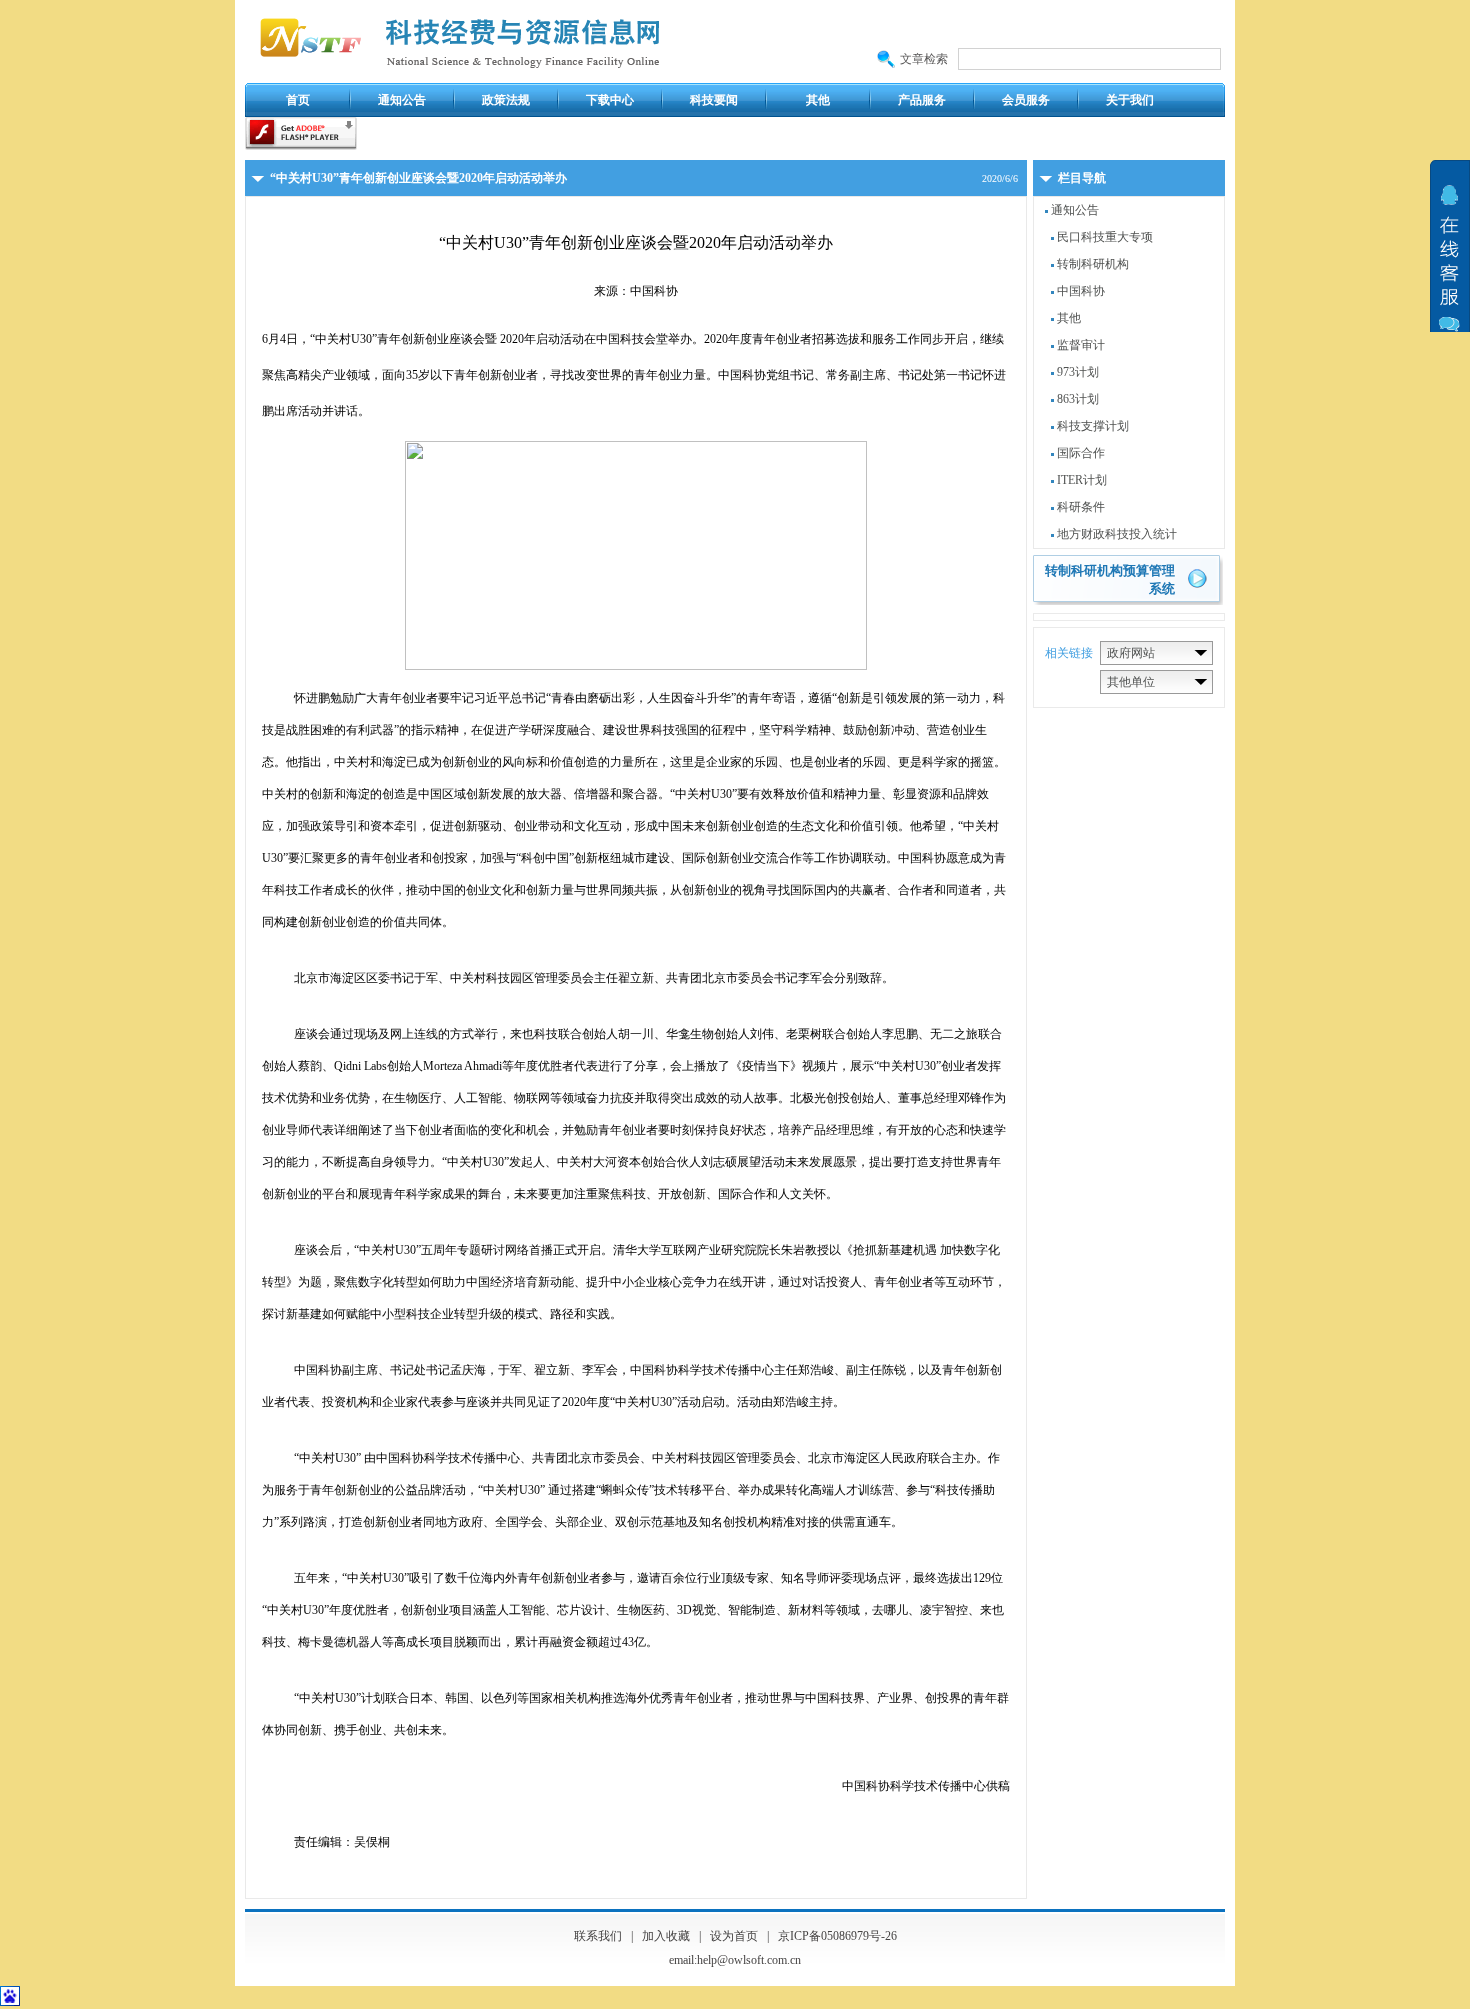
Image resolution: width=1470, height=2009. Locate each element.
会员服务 (1026, 100)
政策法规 (506, 100)
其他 (818, 100)
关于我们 (1130, 100)
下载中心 (610, 100)
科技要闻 (714, 100)
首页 (298, 100)
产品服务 (922, 100)
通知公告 (402, 100)
